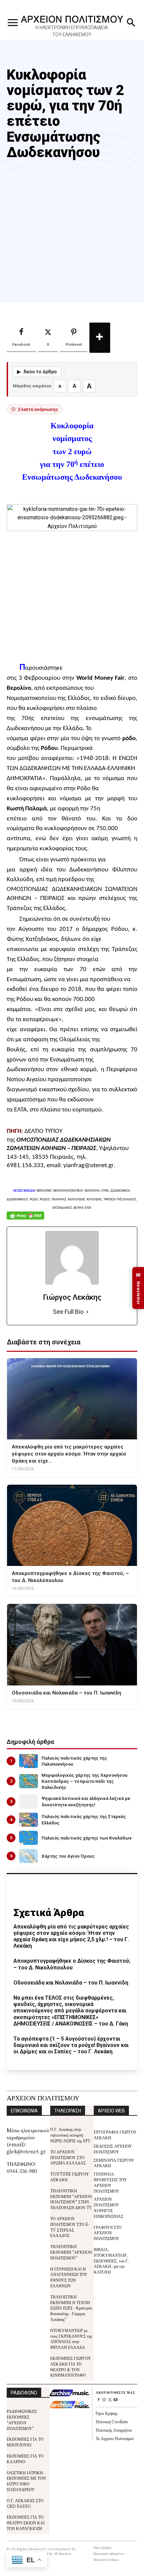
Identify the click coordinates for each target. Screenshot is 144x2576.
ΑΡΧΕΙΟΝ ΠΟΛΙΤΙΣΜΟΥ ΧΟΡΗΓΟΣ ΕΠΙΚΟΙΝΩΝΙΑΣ (109, 2207)
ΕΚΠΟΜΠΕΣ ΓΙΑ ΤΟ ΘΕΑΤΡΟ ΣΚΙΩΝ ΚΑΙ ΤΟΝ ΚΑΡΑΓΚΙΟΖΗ (26, 2522)
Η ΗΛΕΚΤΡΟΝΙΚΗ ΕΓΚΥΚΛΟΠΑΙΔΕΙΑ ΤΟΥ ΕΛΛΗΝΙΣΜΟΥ (72, 31)
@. (89, 1166)
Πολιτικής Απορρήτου (114, 2430)
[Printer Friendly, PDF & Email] (25, 1219)
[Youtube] (115, 2400)
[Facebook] (99, 2400)
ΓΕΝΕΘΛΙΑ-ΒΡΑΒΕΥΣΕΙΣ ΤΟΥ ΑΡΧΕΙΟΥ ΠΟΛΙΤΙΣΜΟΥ (110, 2182)
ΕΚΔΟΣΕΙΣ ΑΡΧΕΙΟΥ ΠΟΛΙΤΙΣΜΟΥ (113, 2149)
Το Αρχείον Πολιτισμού (115, 2438)
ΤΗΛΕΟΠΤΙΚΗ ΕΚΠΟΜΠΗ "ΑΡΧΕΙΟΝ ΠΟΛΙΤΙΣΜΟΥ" (71, 2252)
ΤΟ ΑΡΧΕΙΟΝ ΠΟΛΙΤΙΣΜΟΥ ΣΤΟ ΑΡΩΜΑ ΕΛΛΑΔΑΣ (68, 2157)
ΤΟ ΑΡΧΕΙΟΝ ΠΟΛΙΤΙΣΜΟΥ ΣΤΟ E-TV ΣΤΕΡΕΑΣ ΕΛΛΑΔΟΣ (70, 2227)
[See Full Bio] (87, 1312)
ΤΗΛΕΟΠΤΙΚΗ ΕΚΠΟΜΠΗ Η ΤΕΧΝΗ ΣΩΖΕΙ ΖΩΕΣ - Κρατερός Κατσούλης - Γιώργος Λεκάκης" (71, 2308)
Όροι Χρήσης (107, 2413)
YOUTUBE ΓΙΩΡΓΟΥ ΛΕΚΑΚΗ (70, 2177)
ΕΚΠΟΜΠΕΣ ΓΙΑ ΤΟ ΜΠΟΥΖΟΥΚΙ (25, 2442)
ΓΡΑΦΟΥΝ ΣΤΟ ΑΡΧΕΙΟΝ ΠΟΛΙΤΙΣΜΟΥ (108, 2233)
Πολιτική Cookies (112, 2421)
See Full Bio (68, 1312)
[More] (100, 338)
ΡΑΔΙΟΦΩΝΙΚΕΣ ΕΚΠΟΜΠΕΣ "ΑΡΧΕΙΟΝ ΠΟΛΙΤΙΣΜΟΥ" (22, 2419)
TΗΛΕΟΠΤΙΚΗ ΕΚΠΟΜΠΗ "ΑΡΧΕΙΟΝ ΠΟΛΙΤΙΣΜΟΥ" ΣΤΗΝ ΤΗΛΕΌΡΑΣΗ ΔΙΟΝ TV (71, 2199)
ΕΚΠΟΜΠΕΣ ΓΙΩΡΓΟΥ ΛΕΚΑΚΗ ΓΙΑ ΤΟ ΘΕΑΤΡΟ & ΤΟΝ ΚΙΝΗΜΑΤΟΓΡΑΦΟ (71, 2366)
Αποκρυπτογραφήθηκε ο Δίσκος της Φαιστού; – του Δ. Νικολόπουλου (72, 1964)
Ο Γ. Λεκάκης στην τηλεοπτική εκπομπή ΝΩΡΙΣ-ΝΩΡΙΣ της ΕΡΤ (70, 2135)
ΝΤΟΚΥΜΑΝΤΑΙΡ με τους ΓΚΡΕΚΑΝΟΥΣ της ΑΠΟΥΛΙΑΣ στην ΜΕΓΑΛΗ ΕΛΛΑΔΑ (71, 2339)
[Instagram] (104, 2400)
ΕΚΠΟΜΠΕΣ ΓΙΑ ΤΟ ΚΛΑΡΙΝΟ (25, 2459)
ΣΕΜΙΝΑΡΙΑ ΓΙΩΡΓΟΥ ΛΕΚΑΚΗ (114, 2163)
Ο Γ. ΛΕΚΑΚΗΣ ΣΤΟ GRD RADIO (25, 2503)
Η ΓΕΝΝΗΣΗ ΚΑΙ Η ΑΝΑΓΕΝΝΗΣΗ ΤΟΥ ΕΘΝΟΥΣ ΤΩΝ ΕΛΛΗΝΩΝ (69, 2277)
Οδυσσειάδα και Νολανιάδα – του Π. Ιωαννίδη (71, 1983)
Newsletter (138, 1288)
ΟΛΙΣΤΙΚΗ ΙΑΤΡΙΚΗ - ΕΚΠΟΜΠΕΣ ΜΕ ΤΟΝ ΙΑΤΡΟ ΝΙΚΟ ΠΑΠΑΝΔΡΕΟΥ (26, 2481)
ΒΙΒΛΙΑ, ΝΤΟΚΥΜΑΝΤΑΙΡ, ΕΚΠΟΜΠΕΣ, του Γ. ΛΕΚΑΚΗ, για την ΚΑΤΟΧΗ (111, 2260)
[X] (110, 2400)
